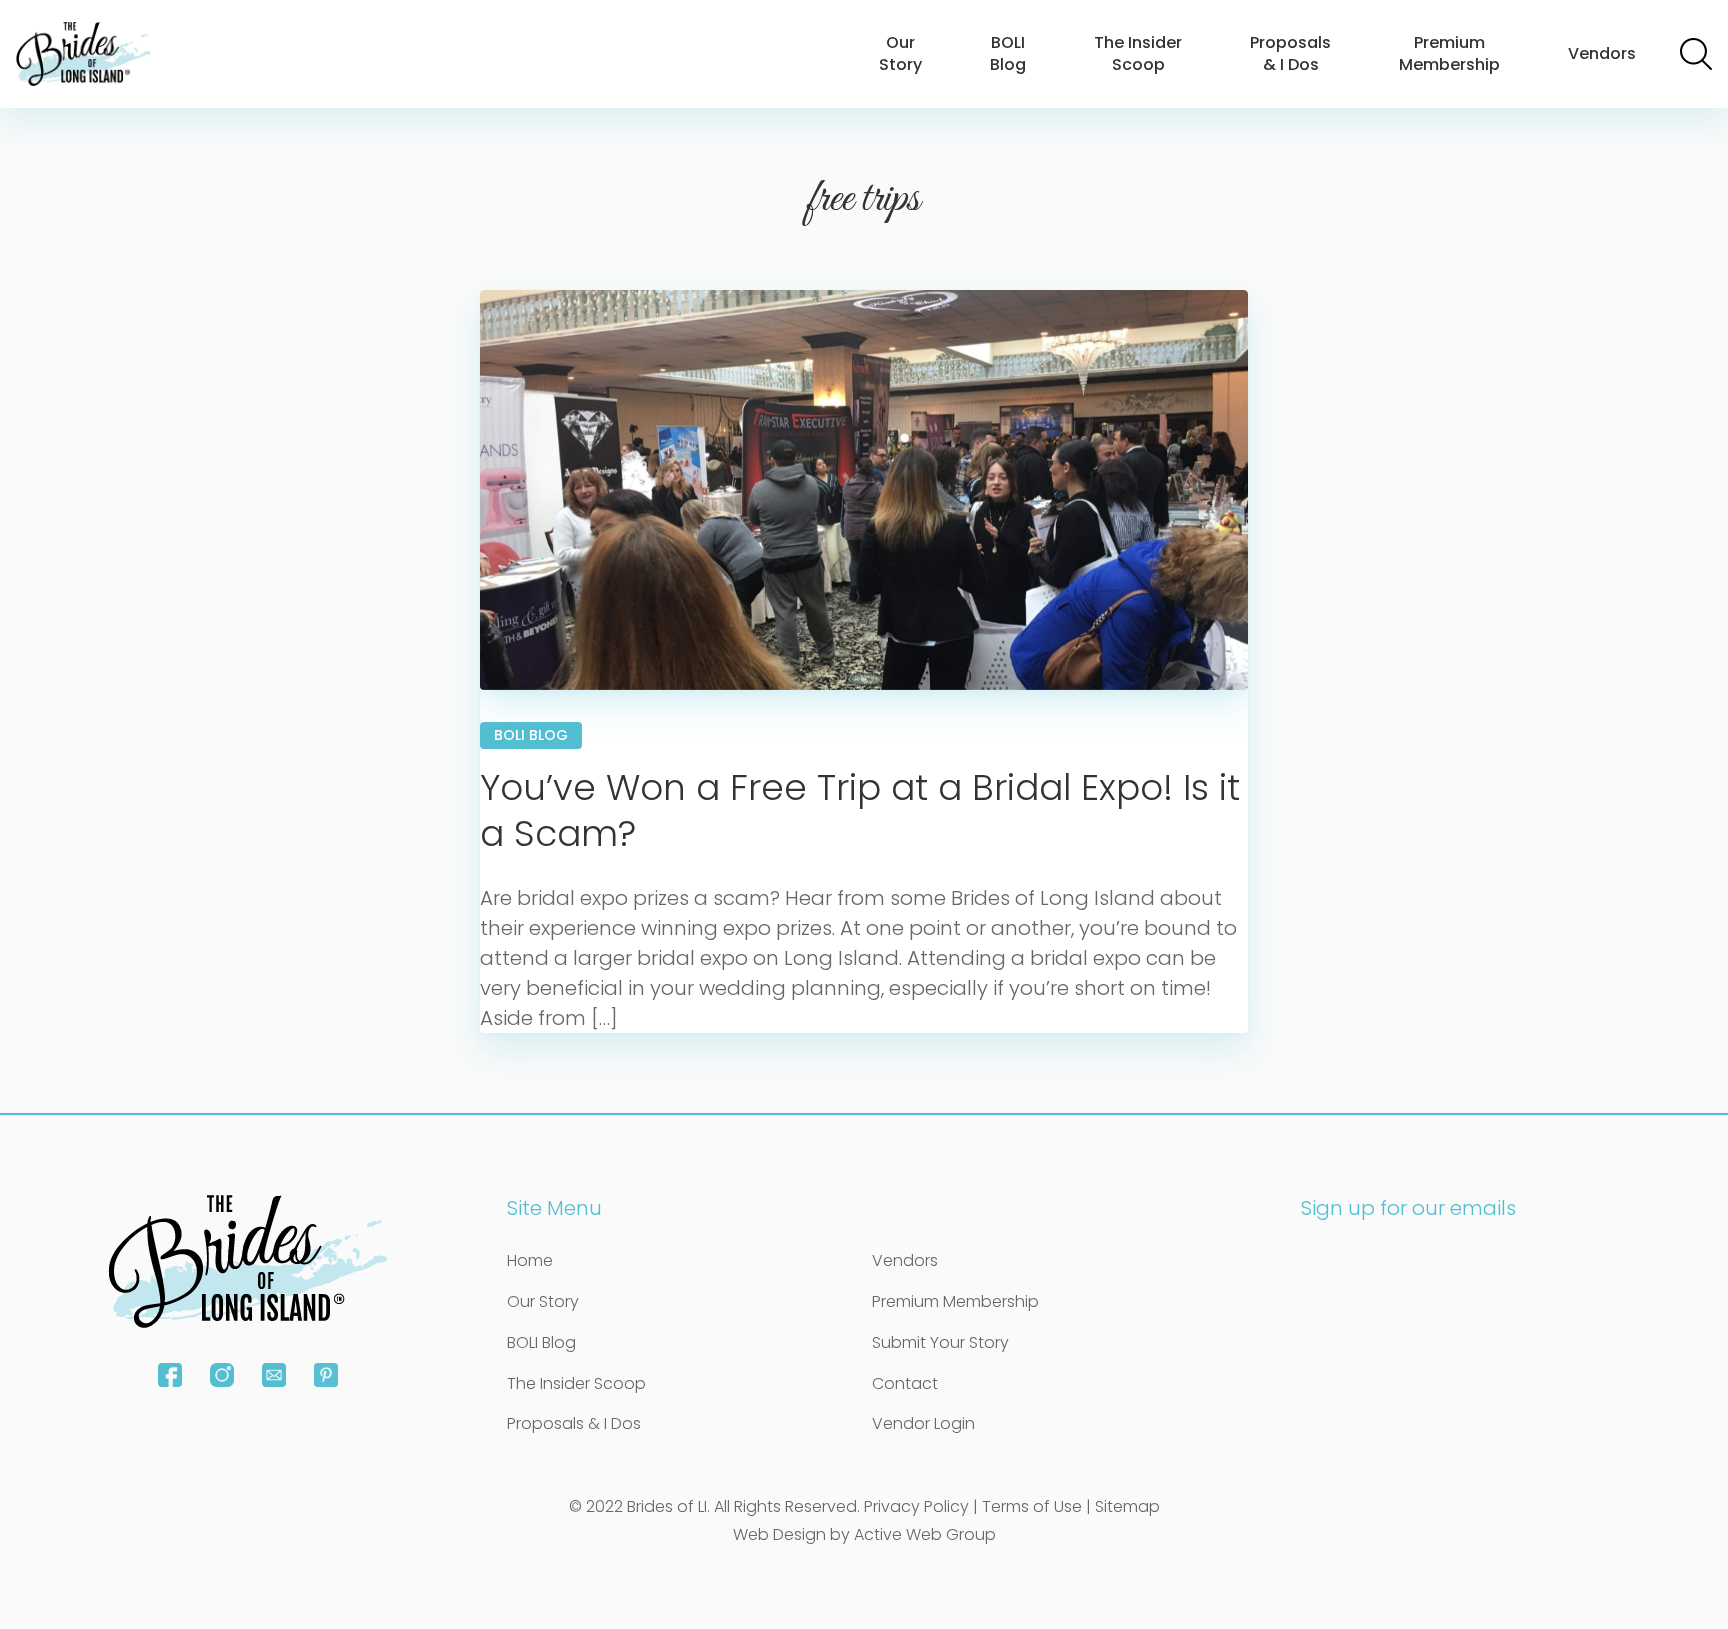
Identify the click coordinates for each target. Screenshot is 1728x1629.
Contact (905, 1383)
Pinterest (326, 1375)
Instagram (222, 1375)
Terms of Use (1032, 1506)
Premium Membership (1449, 53)
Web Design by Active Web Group (864, 1534)
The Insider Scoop (1138, 53)
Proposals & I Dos (1290, 53)
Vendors (1602, 53)
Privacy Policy (916, 1506)
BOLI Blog (1008, 53)
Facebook (170, 1375)
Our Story (900, 53)
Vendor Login (923, 1423)
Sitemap (1127, 1506)
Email (274, 1375)
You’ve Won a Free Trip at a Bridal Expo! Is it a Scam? (860, 811)
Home (530, 1260)
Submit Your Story (940, 1342)
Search (1696, 54)
